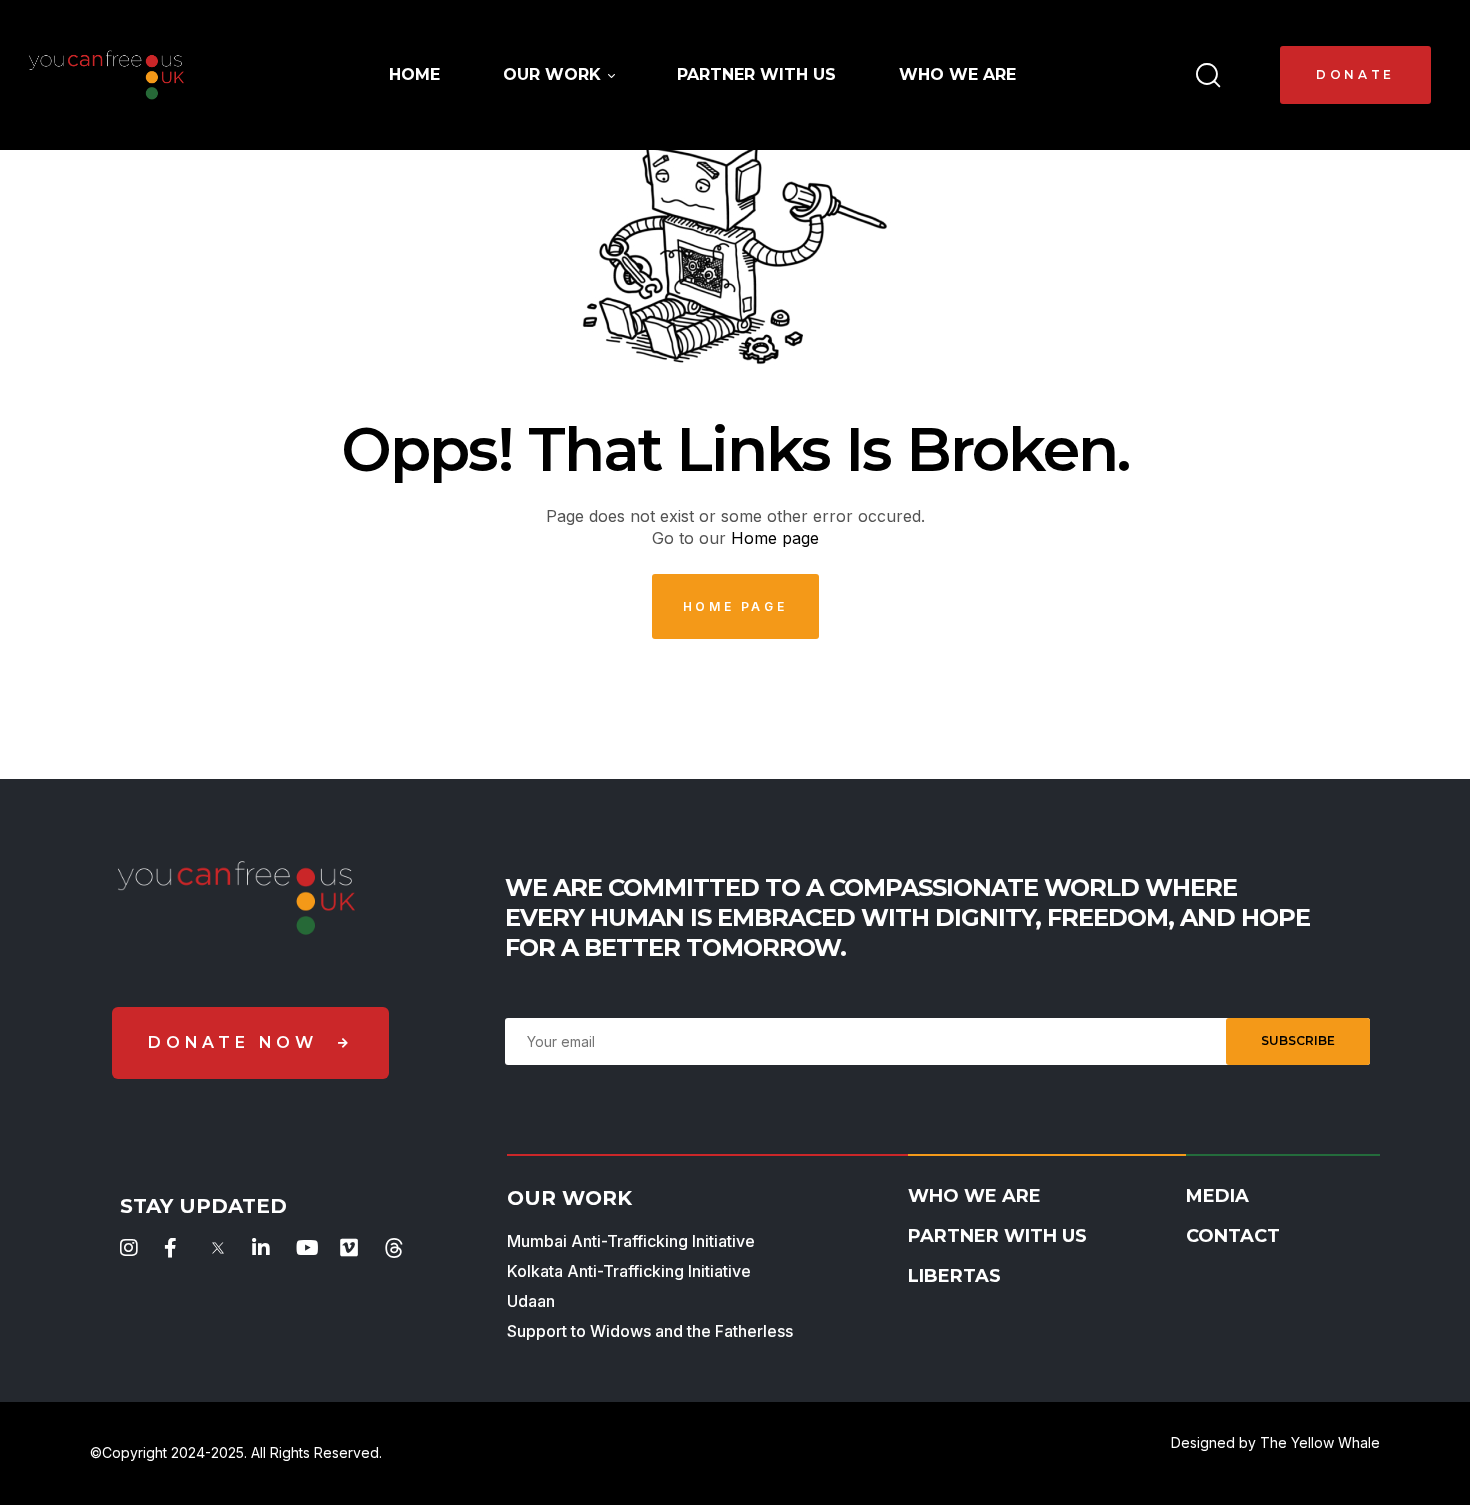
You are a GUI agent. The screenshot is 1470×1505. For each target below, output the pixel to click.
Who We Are (974, 1196)
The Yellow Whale (1320, 1442)
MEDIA (1217, 1196)
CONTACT (1233, 1236)
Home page (775, 538)
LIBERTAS (954, 1276)
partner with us (997, 1236)
